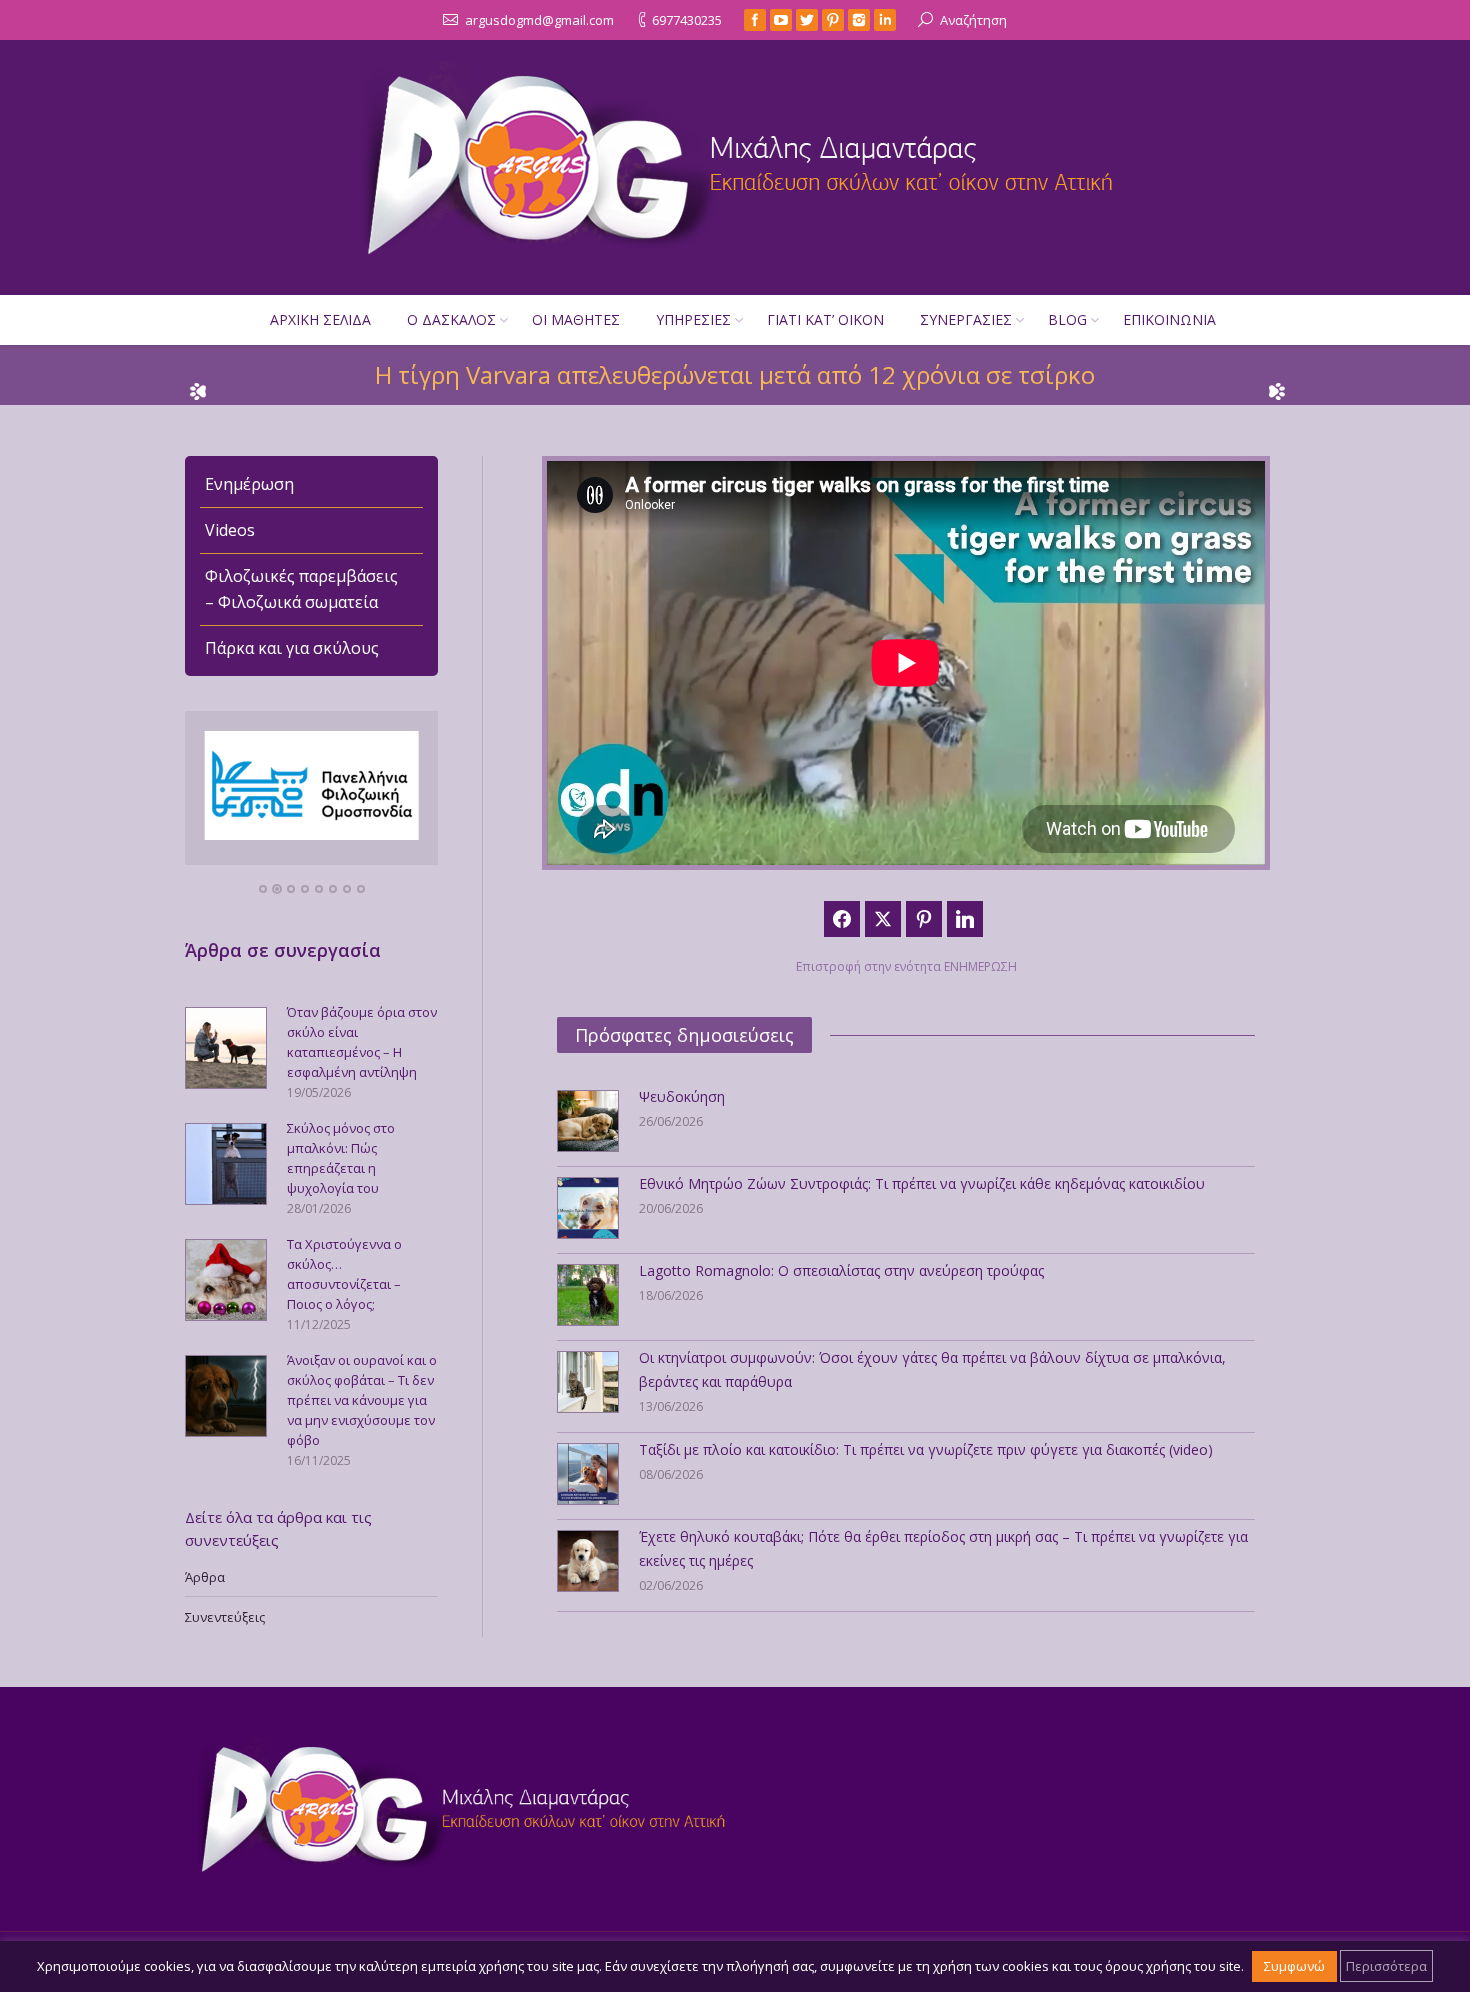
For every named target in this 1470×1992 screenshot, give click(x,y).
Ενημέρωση (249, 484)
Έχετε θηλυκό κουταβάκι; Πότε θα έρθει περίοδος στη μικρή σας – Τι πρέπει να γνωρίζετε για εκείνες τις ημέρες (943, 1548)
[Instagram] (859, 20)
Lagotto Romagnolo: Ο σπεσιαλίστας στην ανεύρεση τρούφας (841, 1270)
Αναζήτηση (973, 20)
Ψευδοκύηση (682, 1096)
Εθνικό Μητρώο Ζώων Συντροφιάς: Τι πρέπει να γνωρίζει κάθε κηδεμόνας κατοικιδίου (922, 1183)
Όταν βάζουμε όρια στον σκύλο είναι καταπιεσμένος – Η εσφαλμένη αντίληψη (362, 1042)
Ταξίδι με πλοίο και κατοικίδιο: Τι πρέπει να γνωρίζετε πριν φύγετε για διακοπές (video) (926, 1449)
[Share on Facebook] (842, 919)
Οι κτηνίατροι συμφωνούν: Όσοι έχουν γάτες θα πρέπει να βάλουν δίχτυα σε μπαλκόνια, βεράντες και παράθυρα (932, 1369)
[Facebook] (755, 20)
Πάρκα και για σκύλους (292, 648)
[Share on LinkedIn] (965, 919)
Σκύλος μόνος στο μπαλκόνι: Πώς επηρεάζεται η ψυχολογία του (341, 1158)
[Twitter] (807, 20)
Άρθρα (205, 1577)
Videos (230, 530)
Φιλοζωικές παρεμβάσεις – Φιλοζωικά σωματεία (301, 589)
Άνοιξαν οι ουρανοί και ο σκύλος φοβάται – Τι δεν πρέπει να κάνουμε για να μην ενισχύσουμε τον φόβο (362, 1400)
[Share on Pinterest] (924, 919)
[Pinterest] (833, 20)
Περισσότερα (1386, 1966)
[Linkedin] (885, 20)
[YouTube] (781, 20)
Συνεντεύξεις (225, 1617)
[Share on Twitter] (883, 919)
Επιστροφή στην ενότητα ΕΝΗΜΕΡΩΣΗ (906, 966)
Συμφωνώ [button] (1294, 1966)
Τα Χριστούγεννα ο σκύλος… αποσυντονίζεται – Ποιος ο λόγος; (344, 1274)
